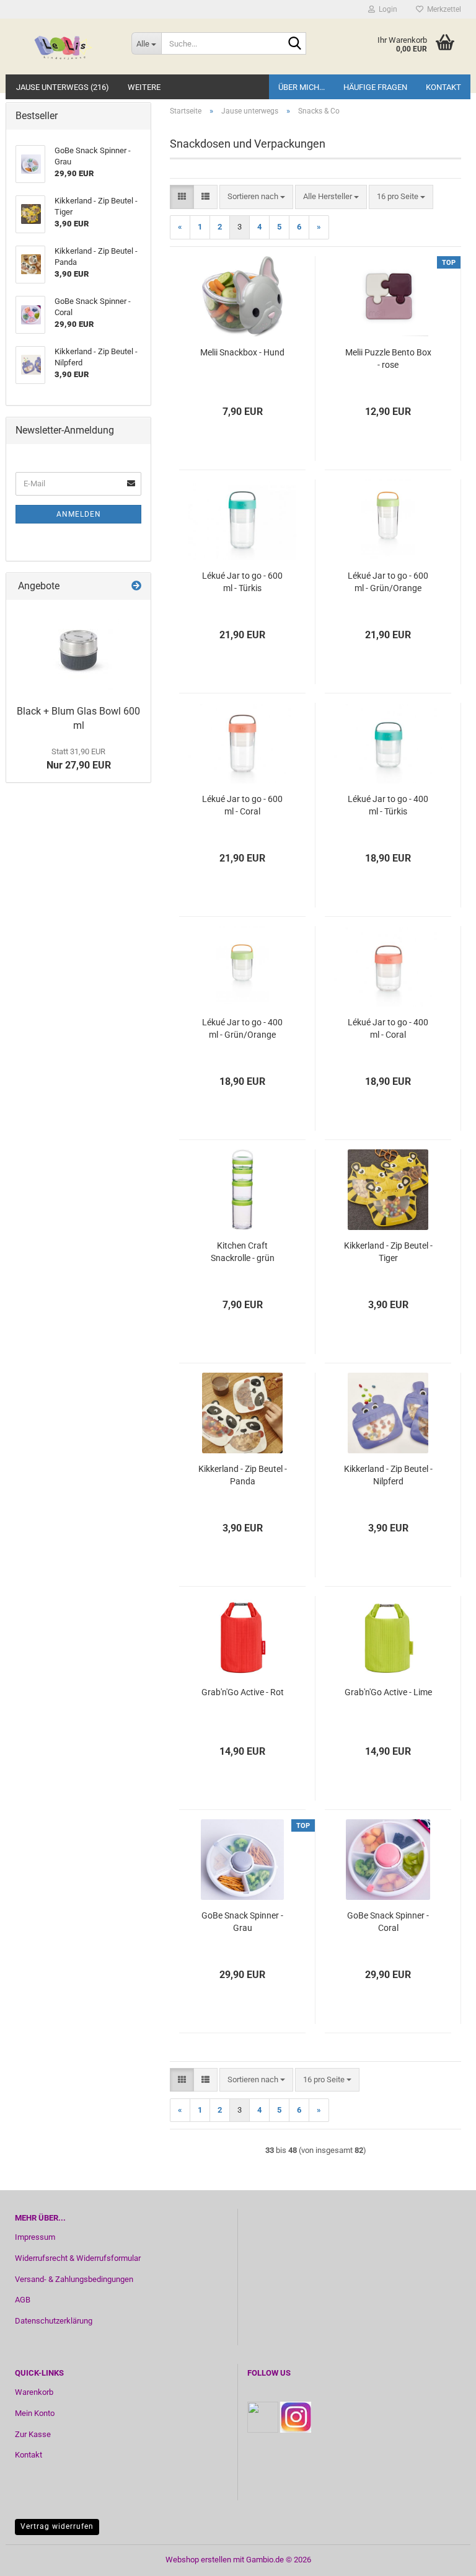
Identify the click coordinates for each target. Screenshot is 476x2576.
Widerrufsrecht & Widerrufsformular (78, 2258)
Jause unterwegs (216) (63, 87)
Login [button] (386, 9)
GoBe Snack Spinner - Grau (242, 1922)
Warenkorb (34, 2392)
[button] (182, 197)
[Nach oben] (442, 2557)
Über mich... (302, 87)
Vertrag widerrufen (57, 2526)
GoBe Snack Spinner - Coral (388, 1922)
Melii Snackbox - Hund (242, 352)
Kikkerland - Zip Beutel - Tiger (388, 1252)
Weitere (144, 87)
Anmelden (79, 514)
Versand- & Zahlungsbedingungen (74, 2279)
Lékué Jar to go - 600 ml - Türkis (242, 582)
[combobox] (256, 197)
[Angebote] (136, 586)
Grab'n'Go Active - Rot (243, 1692)
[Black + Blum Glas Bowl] (79, 649)
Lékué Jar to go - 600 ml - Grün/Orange (388, 582)
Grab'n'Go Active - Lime (388, 1692)
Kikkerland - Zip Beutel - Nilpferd (388, 1475)
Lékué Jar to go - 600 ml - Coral (242, 805)
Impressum (35, 2237)
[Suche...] (294, 44)
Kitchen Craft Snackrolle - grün (243, 1252)
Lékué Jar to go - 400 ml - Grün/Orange (242, 1028)
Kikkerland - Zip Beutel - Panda (243, 1475)
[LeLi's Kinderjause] (64, 47)
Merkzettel (442, 9)
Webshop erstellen (198, 2560)
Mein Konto (35, 2413)
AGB (23, 2300)
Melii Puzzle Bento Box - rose (388, 359)
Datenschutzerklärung (54, 2321)
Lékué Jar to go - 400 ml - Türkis (388, 805)
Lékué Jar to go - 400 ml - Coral (388, 1028)
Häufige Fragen (375, 87)
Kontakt (443, 87)
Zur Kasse (33, 2434)
